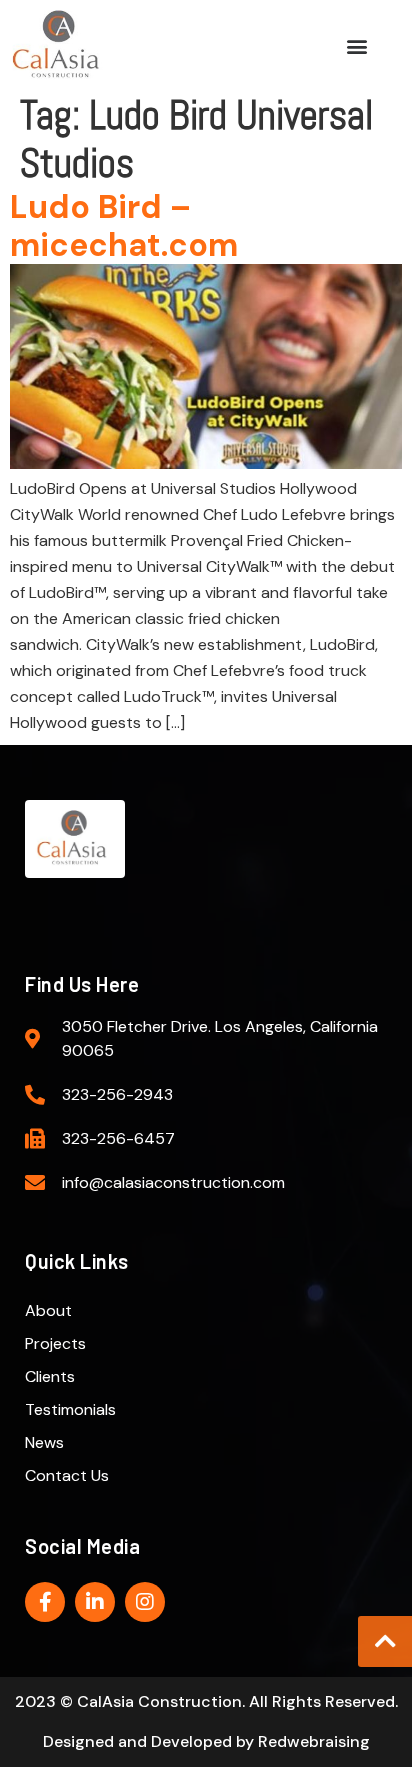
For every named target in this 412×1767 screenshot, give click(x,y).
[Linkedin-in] (95, 1602)
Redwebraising (314, 1741)
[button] (357, 45)
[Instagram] (145, 1602)
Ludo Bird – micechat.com (124, 226)
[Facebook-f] (45, 1602)
